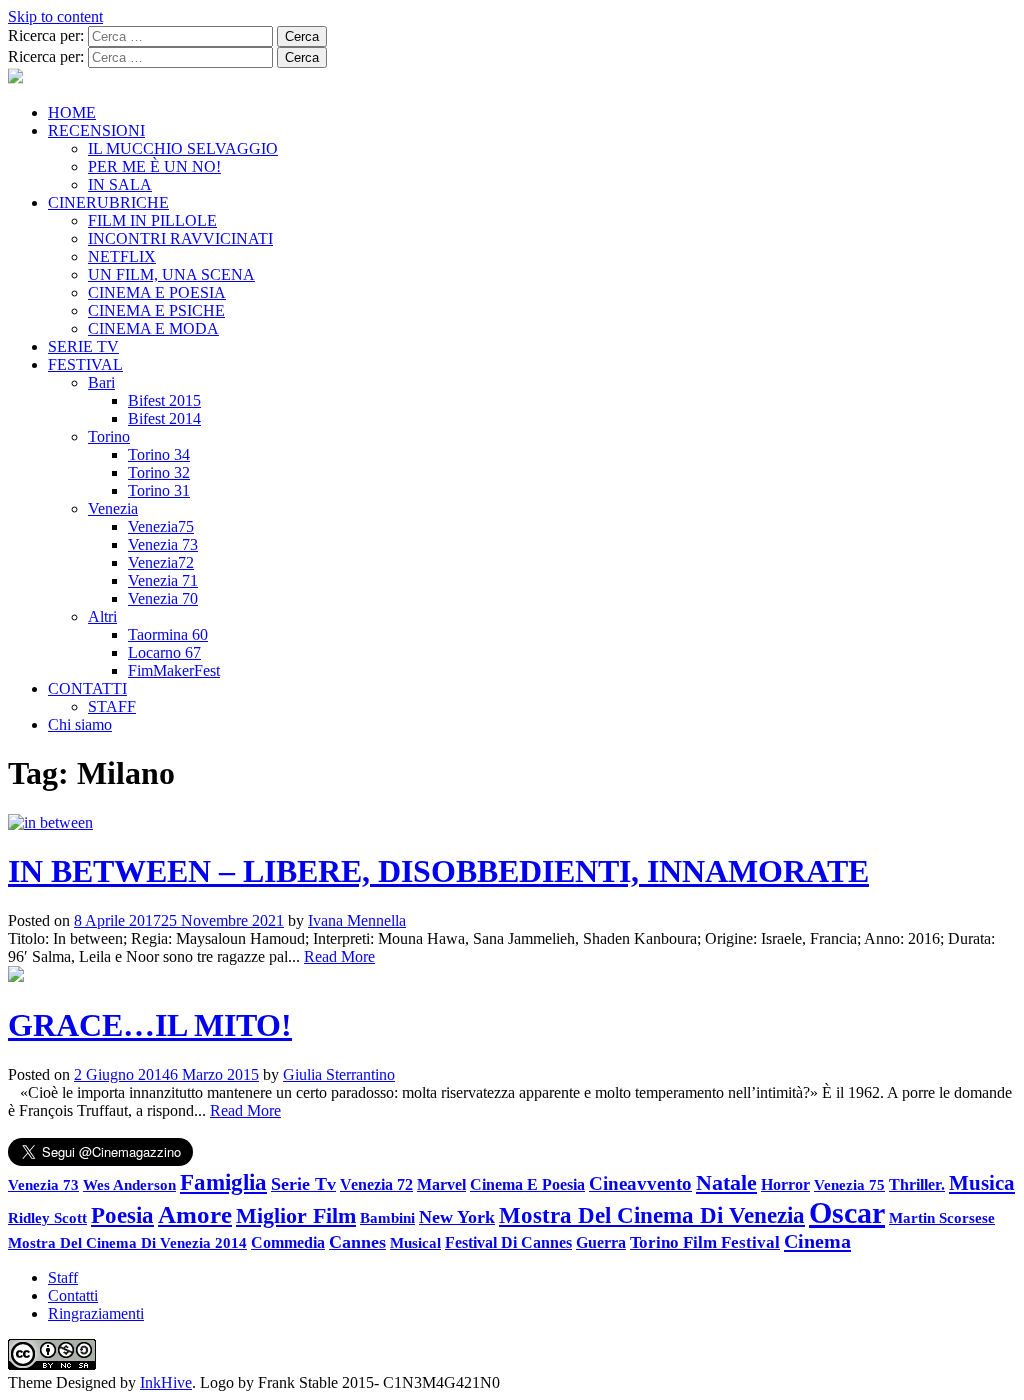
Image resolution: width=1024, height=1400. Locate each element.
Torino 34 (159, 454)
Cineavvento (640, 1183)
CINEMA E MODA (153, 328)
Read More (339, 956)
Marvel (441, 1185)
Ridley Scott (47, 1217)
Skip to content (55, 16)
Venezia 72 (376, 1184)
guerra (601, 1242)
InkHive (166, 1382)
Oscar (847, 1212)
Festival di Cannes (508, 1242)
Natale (726, 1183)
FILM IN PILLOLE (152, 220)
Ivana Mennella (357, 920)
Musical (415, 1243)
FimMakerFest (174, 670)
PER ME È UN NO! (154, 166)
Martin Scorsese (942, 1217)
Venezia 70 (163, 598)
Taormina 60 (168, 634)
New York (457, 1217)
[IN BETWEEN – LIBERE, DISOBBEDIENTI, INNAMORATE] (50, 822)
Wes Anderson (129, 1184)
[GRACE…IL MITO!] (16, 976)
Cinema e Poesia (527, 1185)
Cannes (357, 1242)
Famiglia (223, 1182)
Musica (982, 1183)
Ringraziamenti (96, 1313)
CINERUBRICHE (108, 202)
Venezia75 (161, 526)
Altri (102, 616)
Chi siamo (80, 724)
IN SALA (120, 184)
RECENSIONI (96, 130)
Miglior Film (296, 1215)
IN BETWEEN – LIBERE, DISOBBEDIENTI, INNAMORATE (438, 871)
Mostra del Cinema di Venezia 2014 (127, 1242)
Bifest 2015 (164, 400)
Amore (195, 1214)
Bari (101, 382)
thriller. (917, 1184)
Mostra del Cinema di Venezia (652, 1215)
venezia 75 (849, 1184)
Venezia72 (161, 562)
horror (785, 1184)
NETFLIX (122, 256)
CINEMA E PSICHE (156, 310)
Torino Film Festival (705, 1242)
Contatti (73, 1295)
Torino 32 (159, 472)
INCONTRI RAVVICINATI (180, 238)
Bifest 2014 (164, 418)
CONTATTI (87, 688)
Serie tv (303, 1184)
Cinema (817, 1241)
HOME (72, 112)
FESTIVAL (85, 364)
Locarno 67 (164, 652)
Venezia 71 (163, 580)
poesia (122, 1215)
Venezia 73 (163, 544)
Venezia (113, 508)
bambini (387, 1217)
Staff (63, 1277)
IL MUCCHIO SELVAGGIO (183, 148)
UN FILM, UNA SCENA (171, 274)
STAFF (112, 706)
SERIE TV (83, 346)
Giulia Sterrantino (339, 1074)
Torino (109, 436)
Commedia (288, 1242)
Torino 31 (159, 490)
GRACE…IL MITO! (150, 1025)
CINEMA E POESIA (157, 292)
